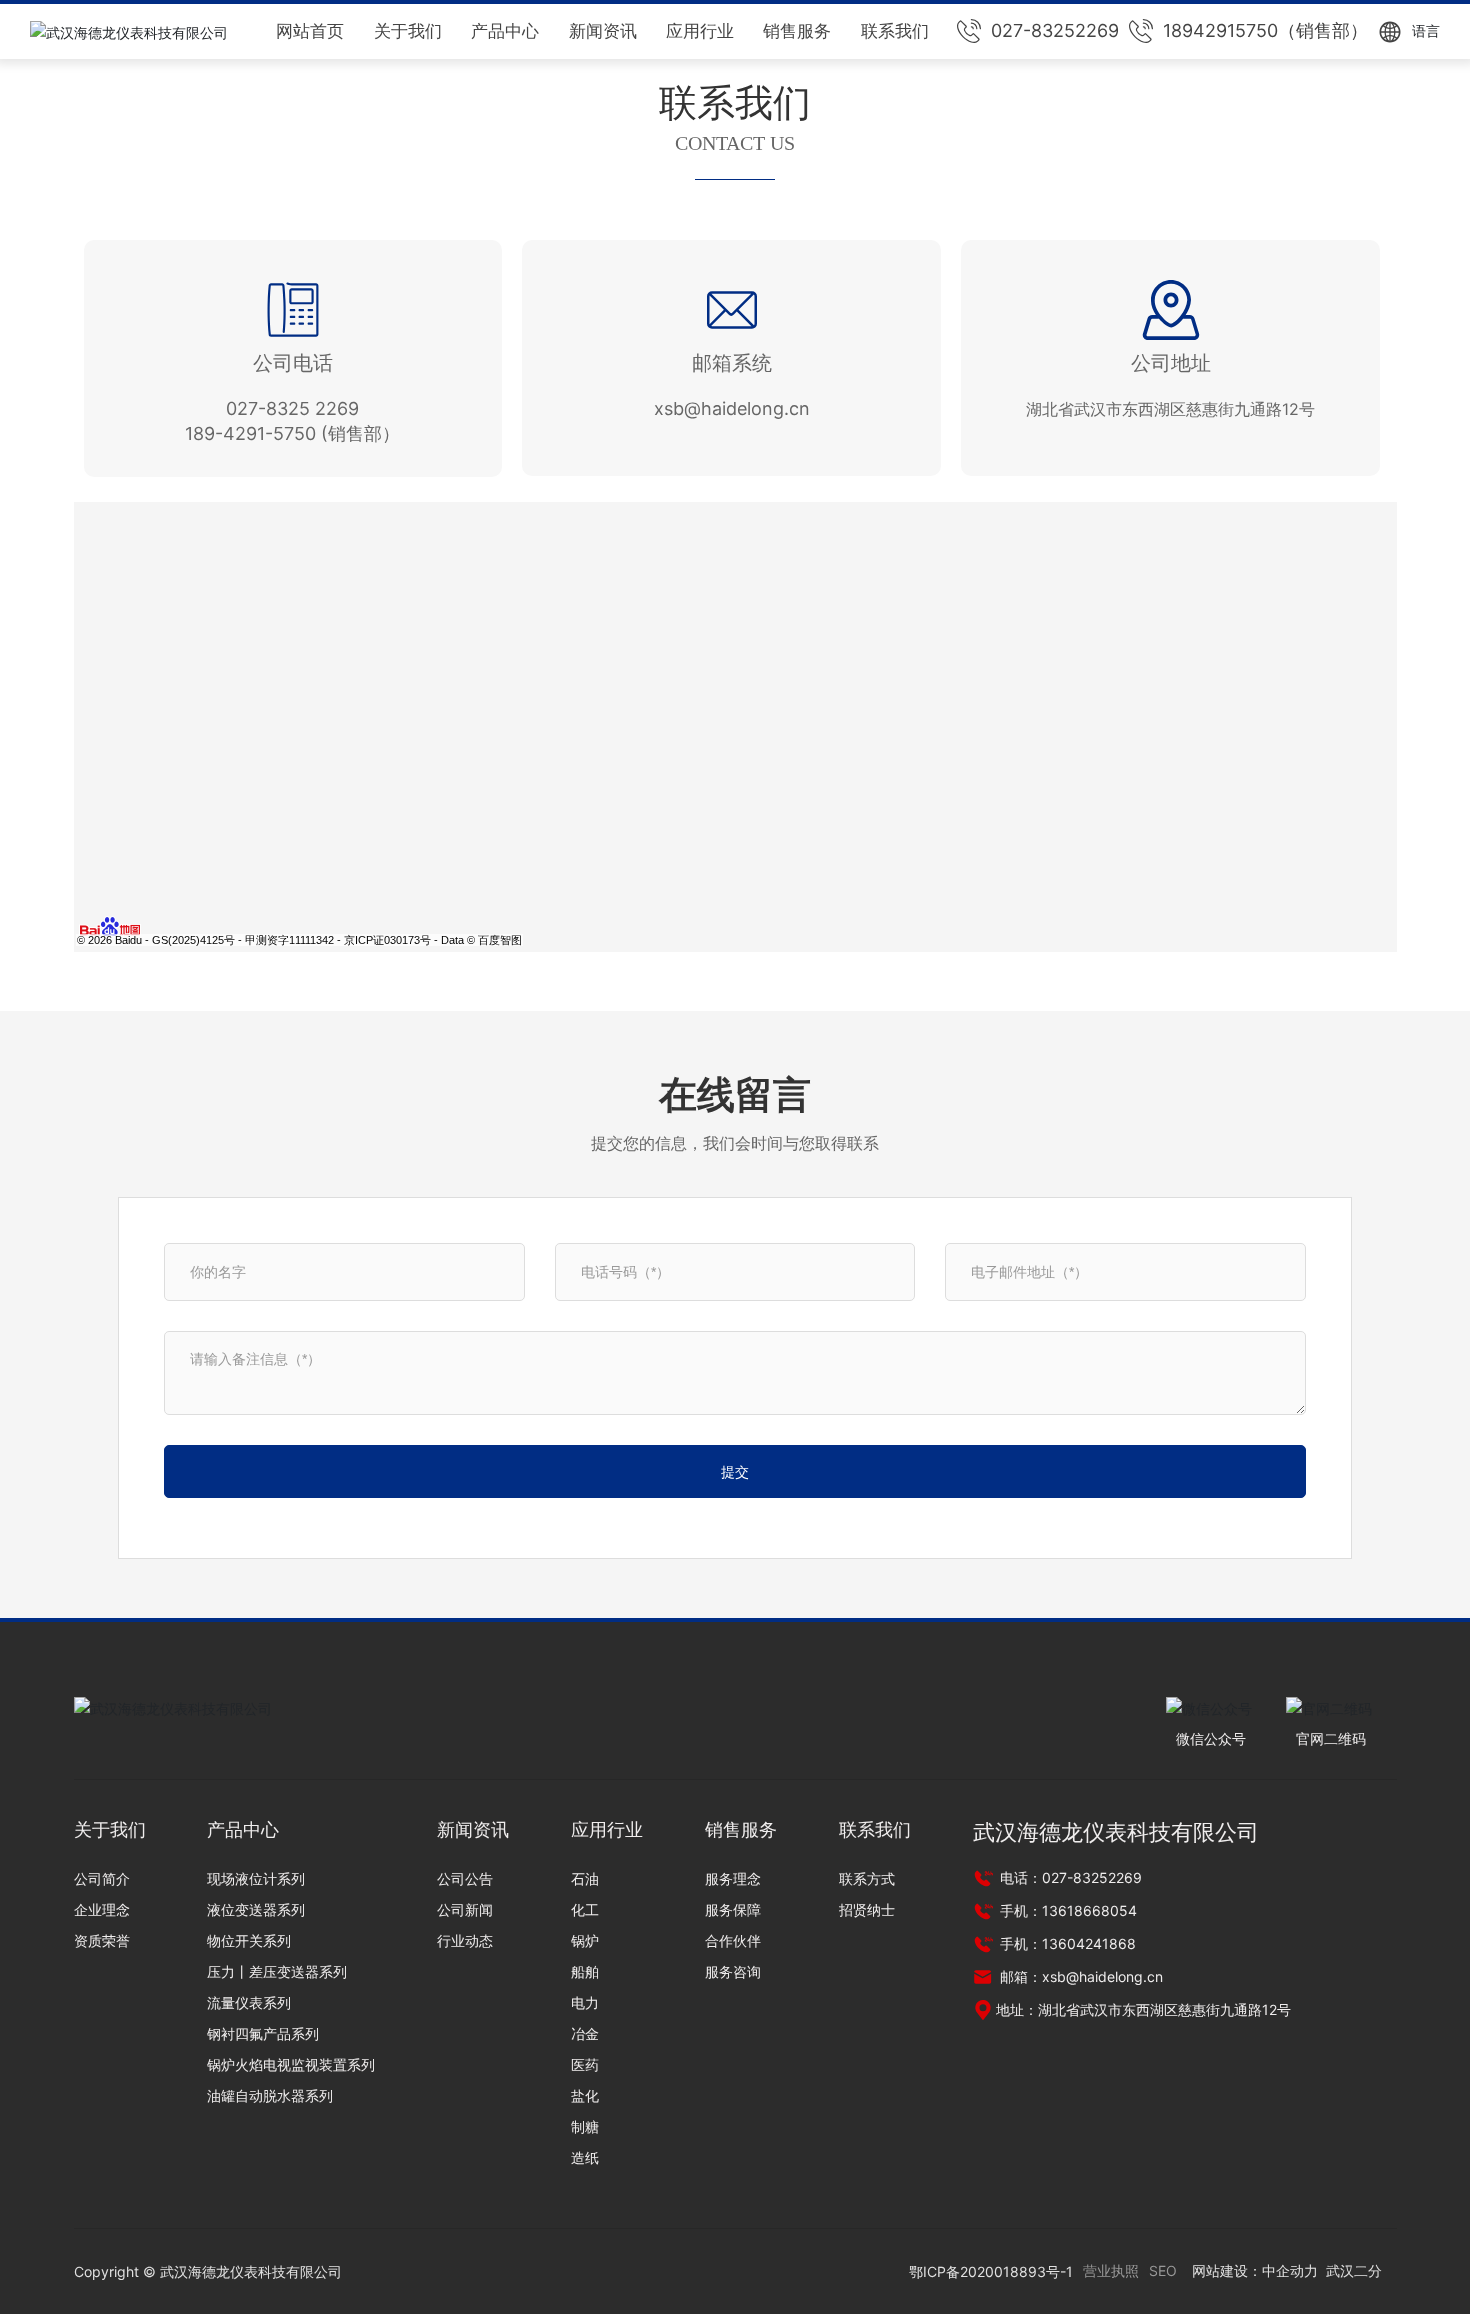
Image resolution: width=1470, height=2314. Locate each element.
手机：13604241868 (1066, 1943)
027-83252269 (1055, 30)
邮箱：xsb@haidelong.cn (1079, 1976)
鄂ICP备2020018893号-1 (991, 2271)
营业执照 (1111, 2270)
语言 (1426, 30)
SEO (1163, 2270)
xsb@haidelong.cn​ (732, 408)
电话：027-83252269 (1069, 1877)
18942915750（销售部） (1265, 30)
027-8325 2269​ (292, 408)
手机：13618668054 (1066, 1910)
